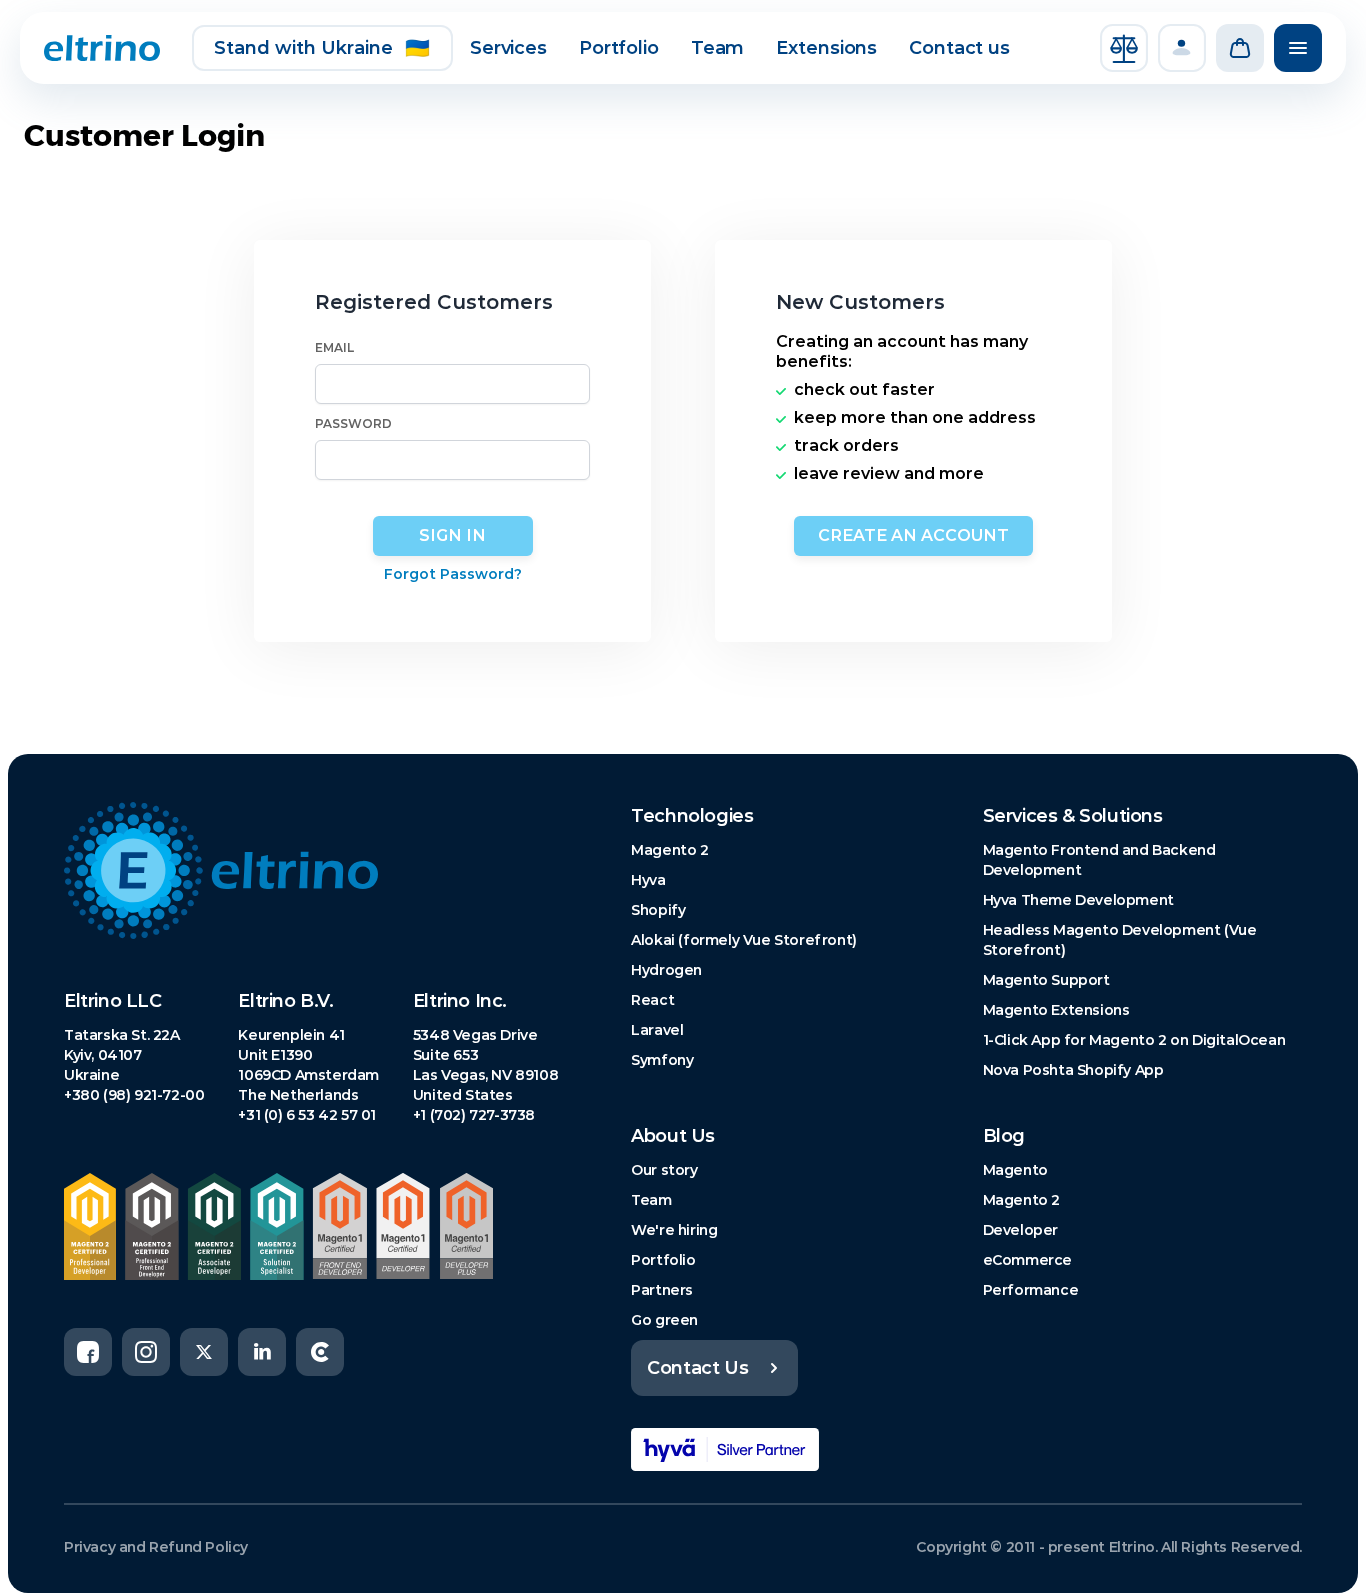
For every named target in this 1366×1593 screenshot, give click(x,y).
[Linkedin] (262, 1352)
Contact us (959, 48)
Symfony (662, 1060)
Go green (664, 1320)
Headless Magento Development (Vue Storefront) (1120, 940)
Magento (1015, 1170)
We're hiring (674, 1230)
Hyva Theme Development (1078, 900)
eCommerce (1027, 1260)
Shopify (658, 910)
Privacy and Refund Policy (156, 1547)
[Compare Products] (1124, 48)
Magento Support (1046, 980)
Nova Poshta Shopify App (1073, 1070)
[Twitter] (204, 1352)
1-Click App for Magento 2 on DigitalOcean (1134, 1040)
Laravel (657, 1030)
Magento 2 (669, 850)
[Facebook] (88, 1352)
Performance (1031, 1290)
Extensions (826, 48)
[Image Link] (315, 870)
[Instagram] (146, 1352)
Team (718, 48)
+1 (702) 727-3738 (474, 1115)
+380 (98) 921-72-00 (134, 1095)
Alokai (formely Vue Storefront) (744, 940)
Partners (662, 1290)
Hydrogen (666, 970)
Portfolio (619, 48)
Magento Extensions (1056, 1010)
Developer (1020, 1230)
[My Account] (1182, 48)
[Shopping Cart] (1240, 48)
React (652, 1000)
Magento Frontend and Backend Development (1099, 860)
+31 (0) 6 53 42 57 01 (307, 1115)
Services (508, 48)
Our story (664, 1170)
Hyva (648, 880)
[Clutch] (320, 1352)
